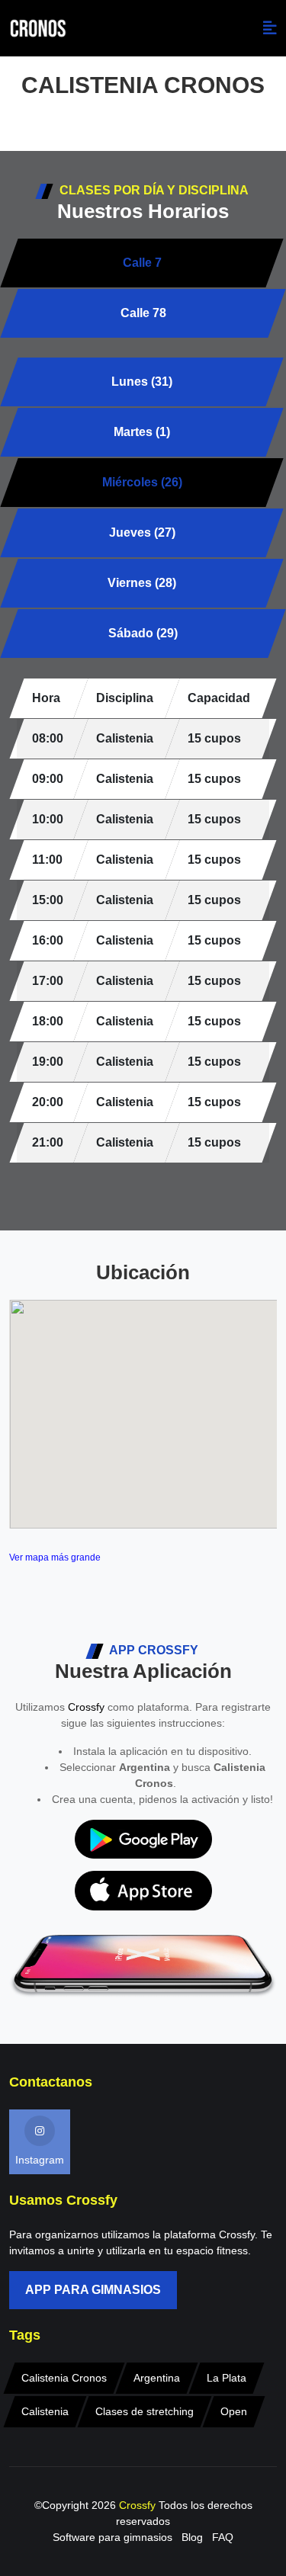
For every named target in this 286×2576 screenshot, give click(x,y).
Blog (192, 2537)
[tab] (141, 382)
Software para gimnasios (112, 2537)
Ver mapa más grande (55, 1557)
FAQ (223, 2537)
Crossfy (86, 1707)
